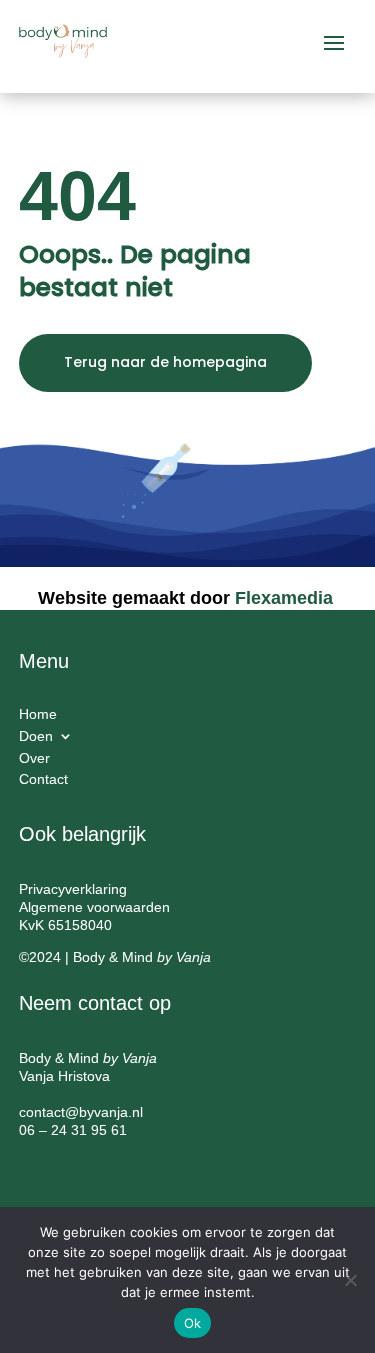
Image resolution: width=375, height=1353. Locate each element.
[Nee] (350, 1280)
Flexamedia (284, 598)
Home (38, 717)
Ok (193, 1323)
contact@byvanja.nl (81, 1112)
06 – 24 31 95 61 (73, 1130)
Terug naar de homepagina (165, 362)
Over (34, 761)
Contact (43, 782)
